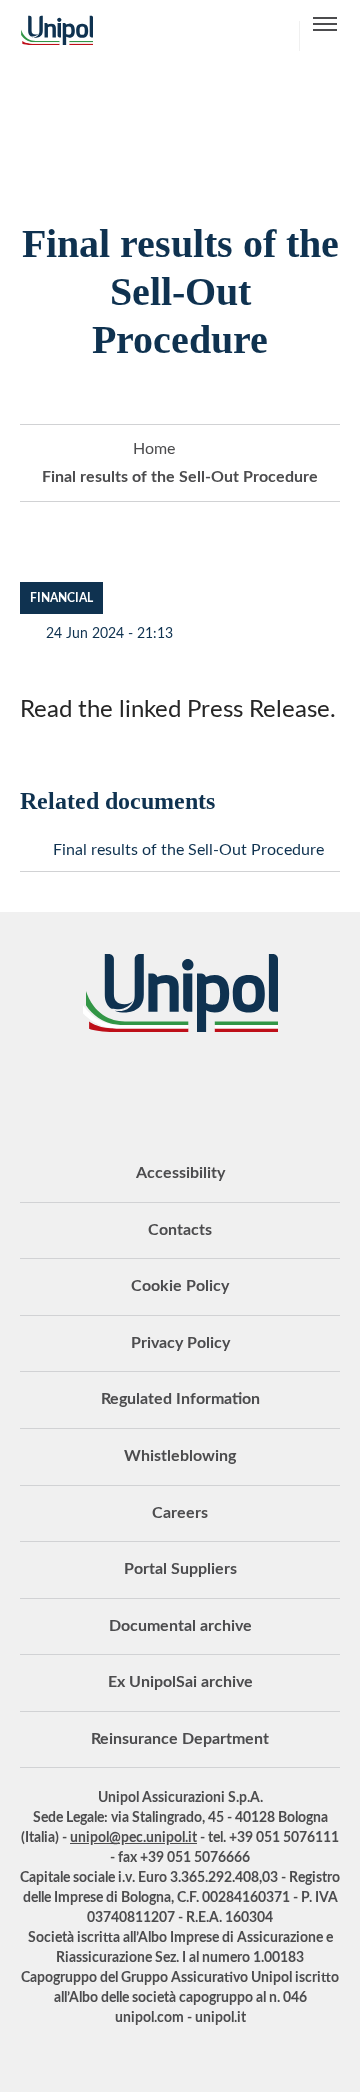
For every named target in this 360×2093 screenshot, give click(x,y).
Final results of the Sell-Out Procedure (188, 850)
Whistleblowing (180, 1456)
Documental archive (180, 1626)
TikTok (305, 1087)
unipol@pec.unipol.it (133, 1838)
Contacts (180, 1230)
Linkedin (105, 1087)
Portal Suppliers (180, 1569)
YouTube (55, 1087)
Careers (180, 1513)
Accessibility (180, 1173)
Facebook (205, 1087)
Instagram (255, 1087)
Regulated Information (180, 1399)
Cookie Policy (180, 1286)
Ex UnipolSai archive (180, 1682)
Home (154, 449)
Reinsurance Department (180, 1739)
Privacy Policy (180, 1343)
